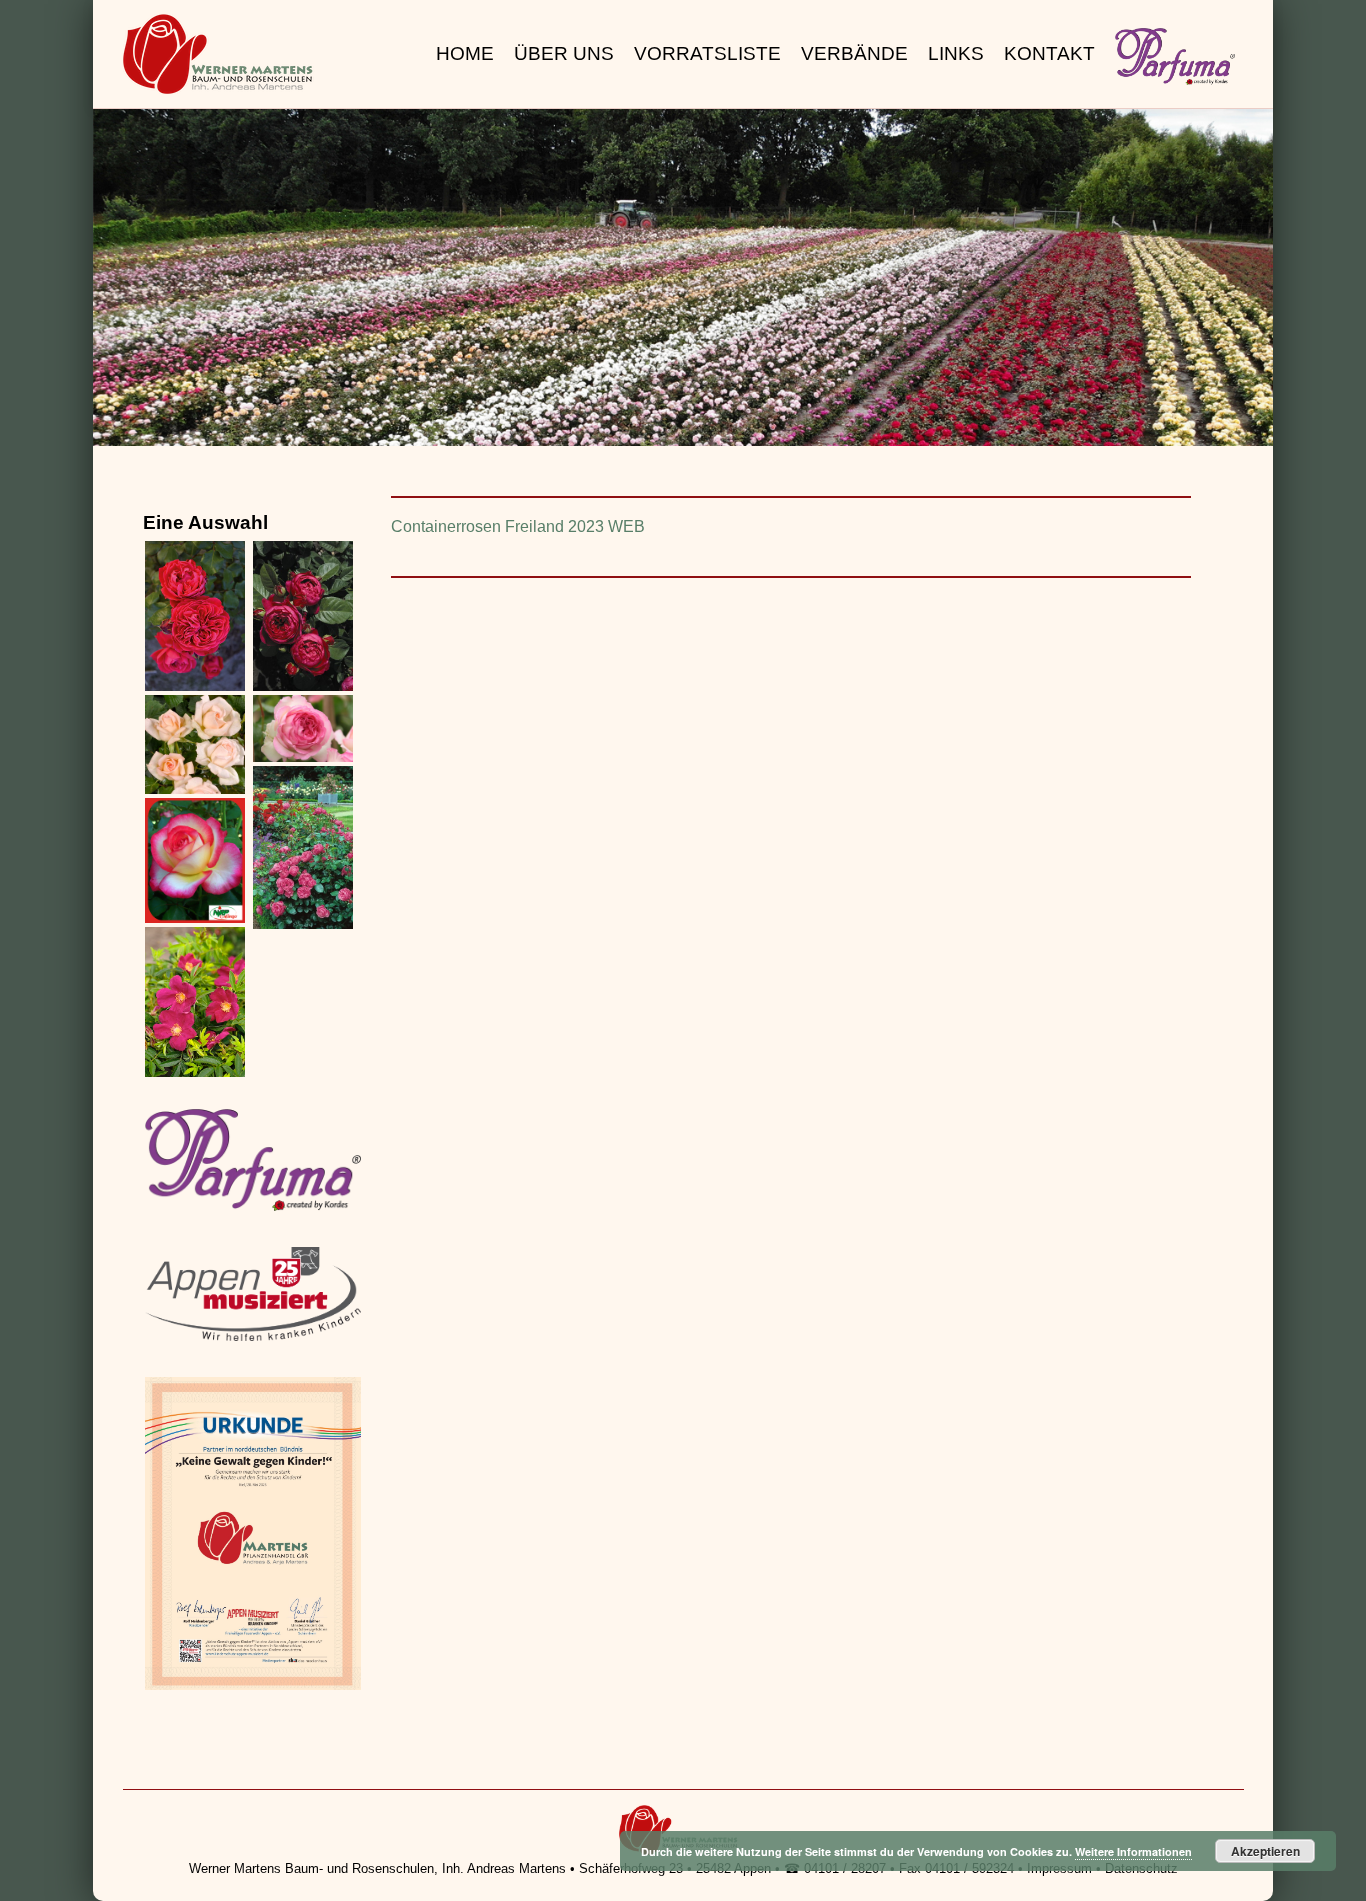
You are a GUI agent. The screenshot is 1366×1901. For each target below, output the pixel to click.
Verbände (854, 53)
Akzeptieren (1265, 1851)
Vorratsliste (707, 53)
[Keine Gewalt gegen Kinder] (253, 1686)
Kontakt (1049, 53)
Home (465, 53)
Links (956, 53)
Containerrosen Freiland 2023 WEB (518, 526)
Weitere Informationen (1133, 1851)
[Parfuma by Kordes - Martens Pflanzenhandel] (253, 1207)
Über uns (564, 53)
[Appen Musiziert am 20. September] (253, 1337)
